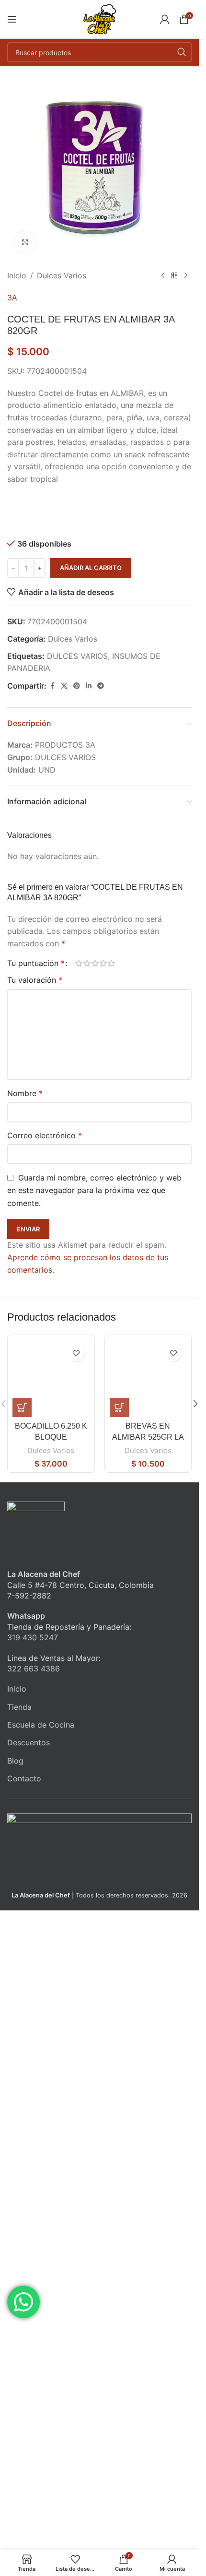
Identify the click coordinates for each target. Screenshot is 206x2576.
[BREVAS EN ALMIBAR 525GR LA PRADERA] (148, 1378)
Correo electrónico (45, 1135)
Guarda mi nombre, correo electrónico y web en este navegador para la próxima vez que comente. (94, 1190)
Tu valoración (35, 980)
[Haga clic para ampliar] (25, 242)
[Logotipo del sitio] (100, 18)
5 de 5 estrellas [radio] (111, 963)
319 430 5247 (33, 1637)
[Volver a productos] (174, 276)
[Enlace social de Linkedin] (89, 686)
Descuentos (29, 1742)
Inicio (17, 275)
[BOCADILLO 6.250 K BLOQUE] (51, 1378)
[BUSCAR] (182, 52)
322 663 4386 (34, 1669)
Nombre (25, 1093)
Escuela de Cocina (41, 1725)
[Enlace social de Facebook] (52, 686)
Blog (15, 1761)
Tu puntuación (36, 963)
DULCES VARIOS (77, 656)
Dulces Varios (62, 275)
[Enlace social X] (64, 686)
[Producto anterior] (163, 276)
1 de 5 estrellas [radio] (79, 963)
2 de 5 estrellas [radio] (87, 963)
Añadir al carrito (91, 568)
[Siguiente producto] (186, 276)
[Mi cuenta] (165, 19)
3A (12, 298)
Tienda (19, 1707)
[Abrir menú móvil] (12, 19)
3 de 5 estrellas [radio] (95, 963)
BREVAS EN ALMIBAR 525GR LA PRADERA (148, 1437)
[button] (22, 1407)
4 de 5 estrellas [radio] (103, 963)
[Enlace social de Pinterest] (77, 686)
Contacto (24, 1778)
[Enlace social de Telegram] (101, 686)
